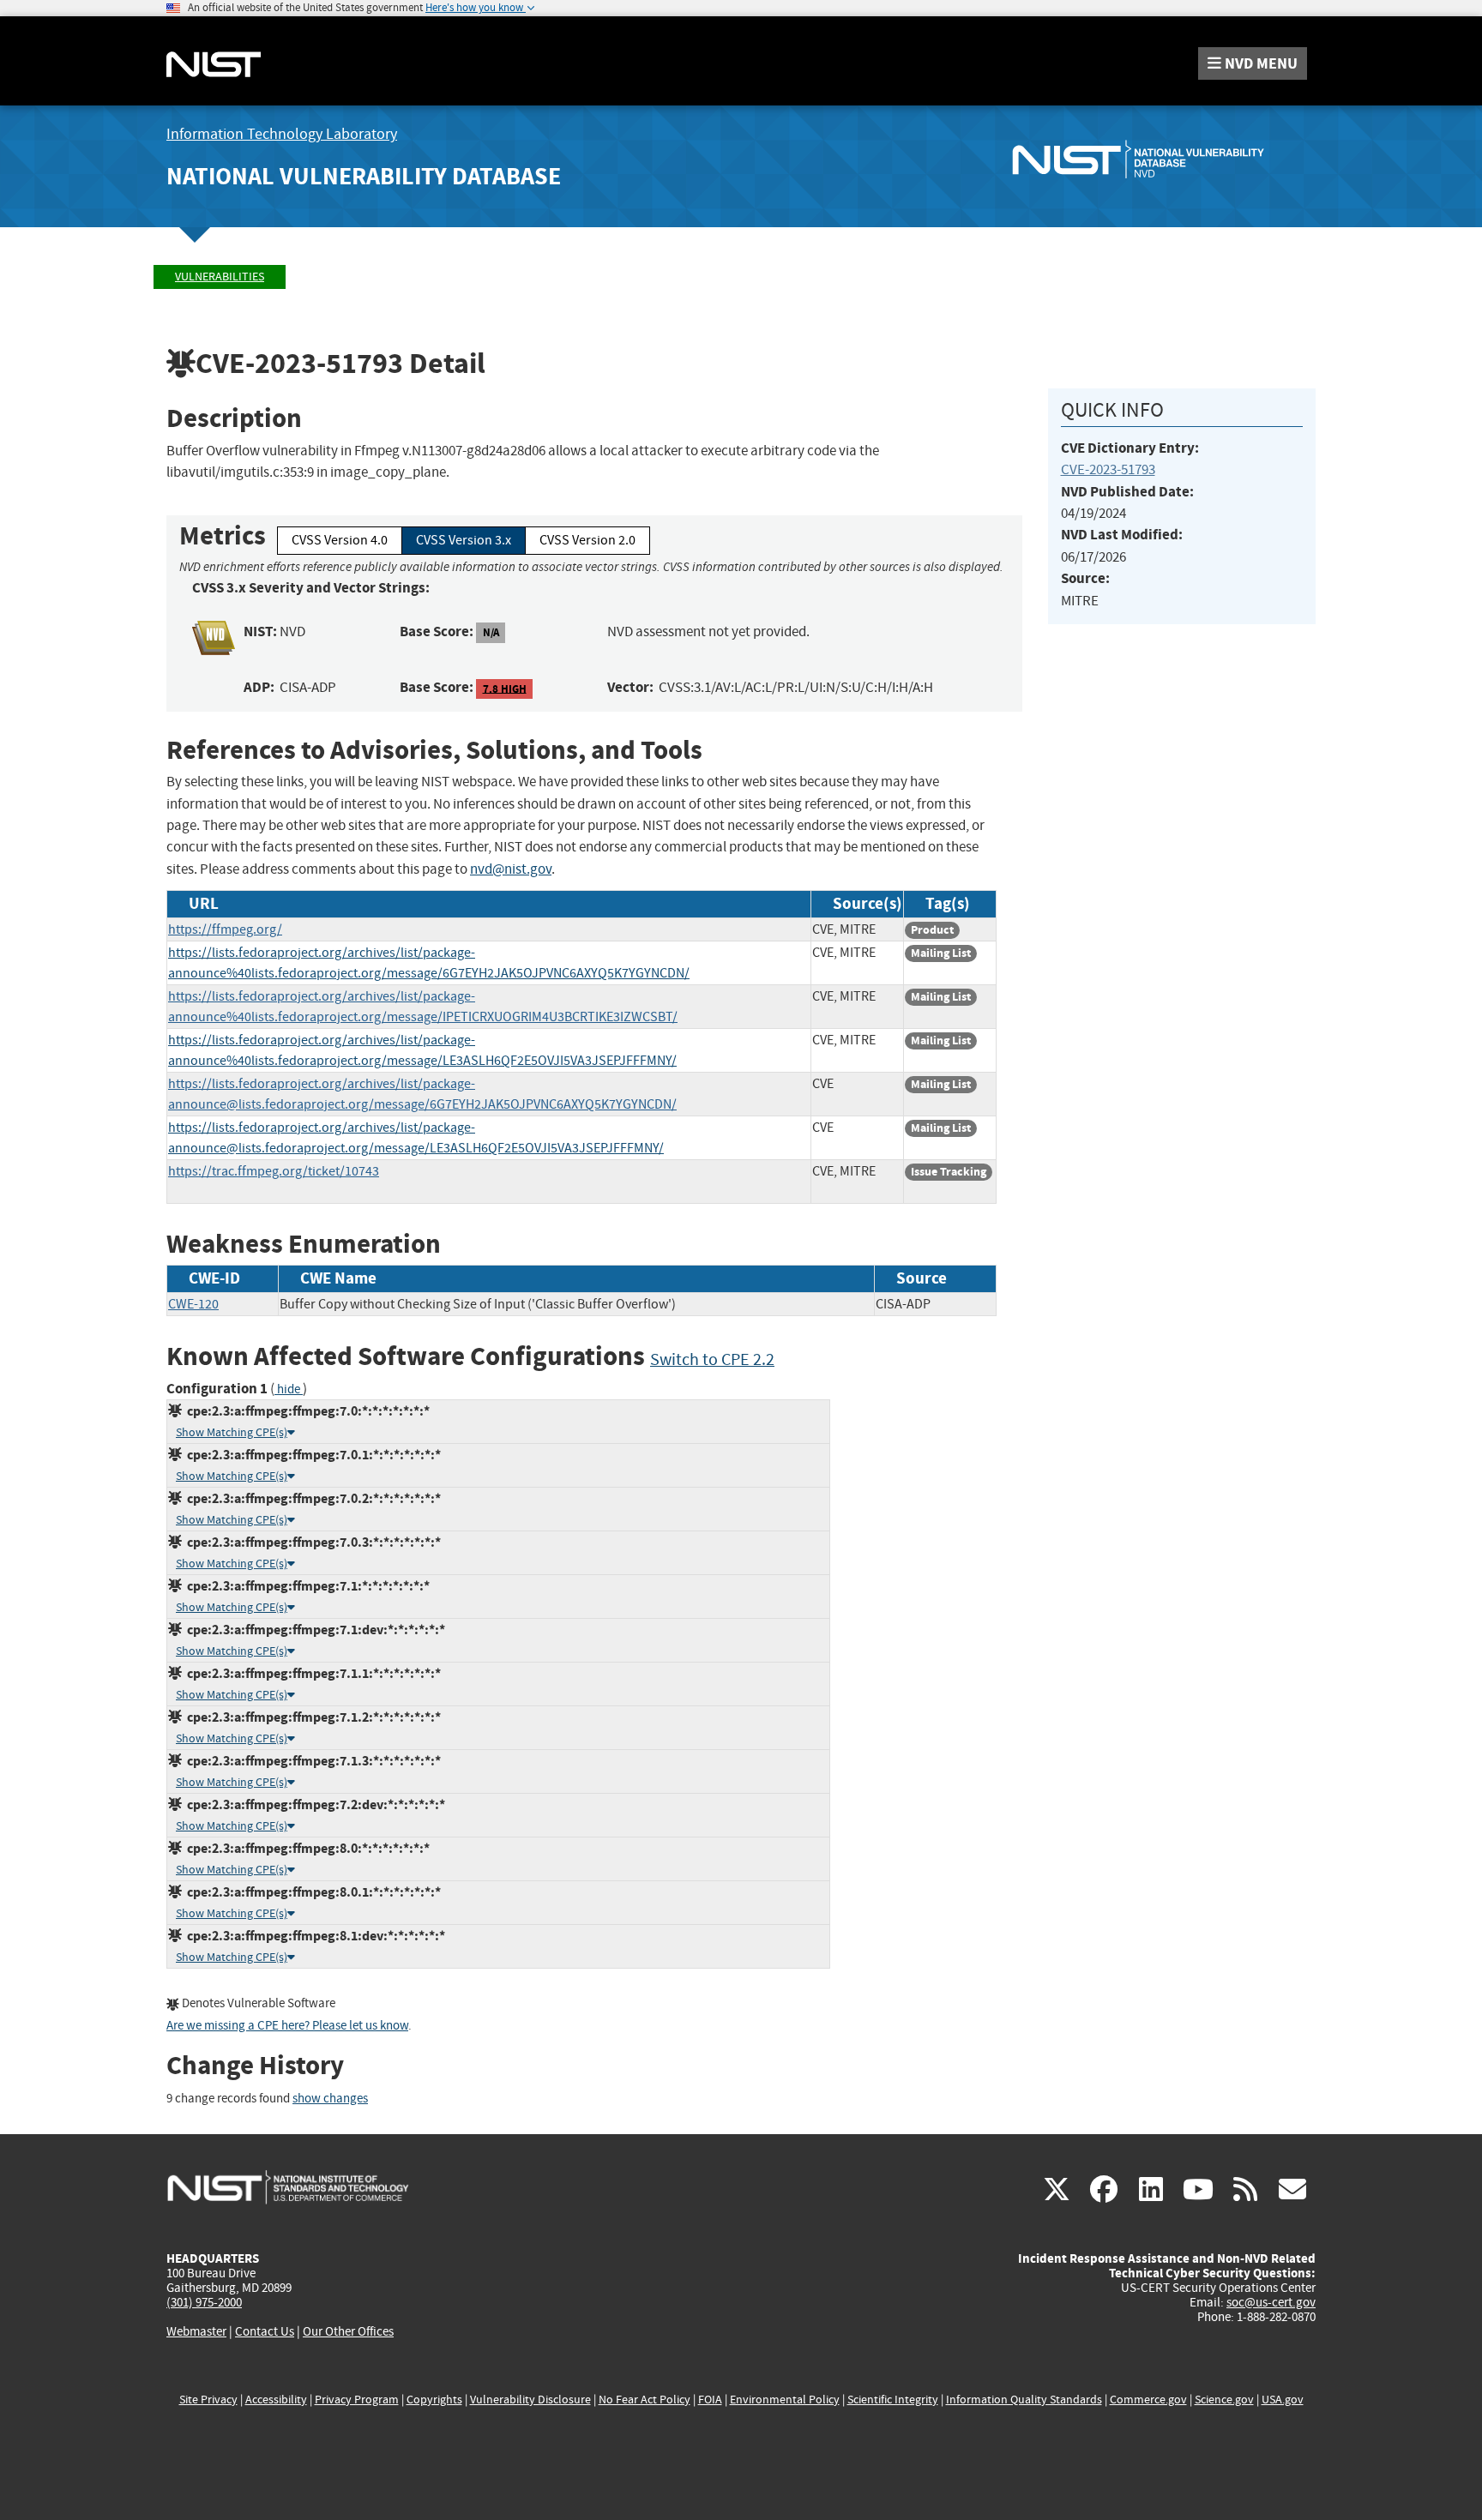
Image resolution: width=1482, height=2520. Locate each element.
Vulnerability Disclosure (530, 2400)
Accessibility (276, 2400)
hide (289, 1389)
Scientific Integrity (893, 2400)
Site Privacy (208, 2400)
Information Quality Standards (1024, 2400)
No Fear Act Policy (645, 2400)
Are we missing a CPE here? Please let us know (287, 2026)
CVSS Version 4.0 (340, 540)
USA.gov (1283, 2400)
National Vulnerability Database (364, 176)
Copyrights (434, 2400)
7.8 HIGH (505, 688)
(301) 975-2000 (204, 2302)
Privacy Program (357, 2400)
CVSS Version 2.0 (587, 540)
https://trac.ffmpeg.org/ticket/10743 (274, 1171)
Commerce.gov (1148, 2400)
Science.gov (1224, 2400)
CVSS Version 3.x (464, 540)
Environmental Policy (785, 2400)
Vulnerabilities (220, 277)
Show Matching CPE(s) (232, 1432)
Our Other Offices (348, 2332)
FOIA (710, 2400)
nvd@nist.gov (511, 869)
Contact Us (265, 2331)
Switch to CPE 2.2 (712, 1359)
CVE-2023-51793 (1108, 469)
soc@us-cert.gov (1271, 2302)
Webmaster (196, 2331)
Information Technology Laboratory (282, 134)
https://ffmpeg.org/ (225, 929)
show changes (330, 2099)
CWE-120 (193, 1304)
